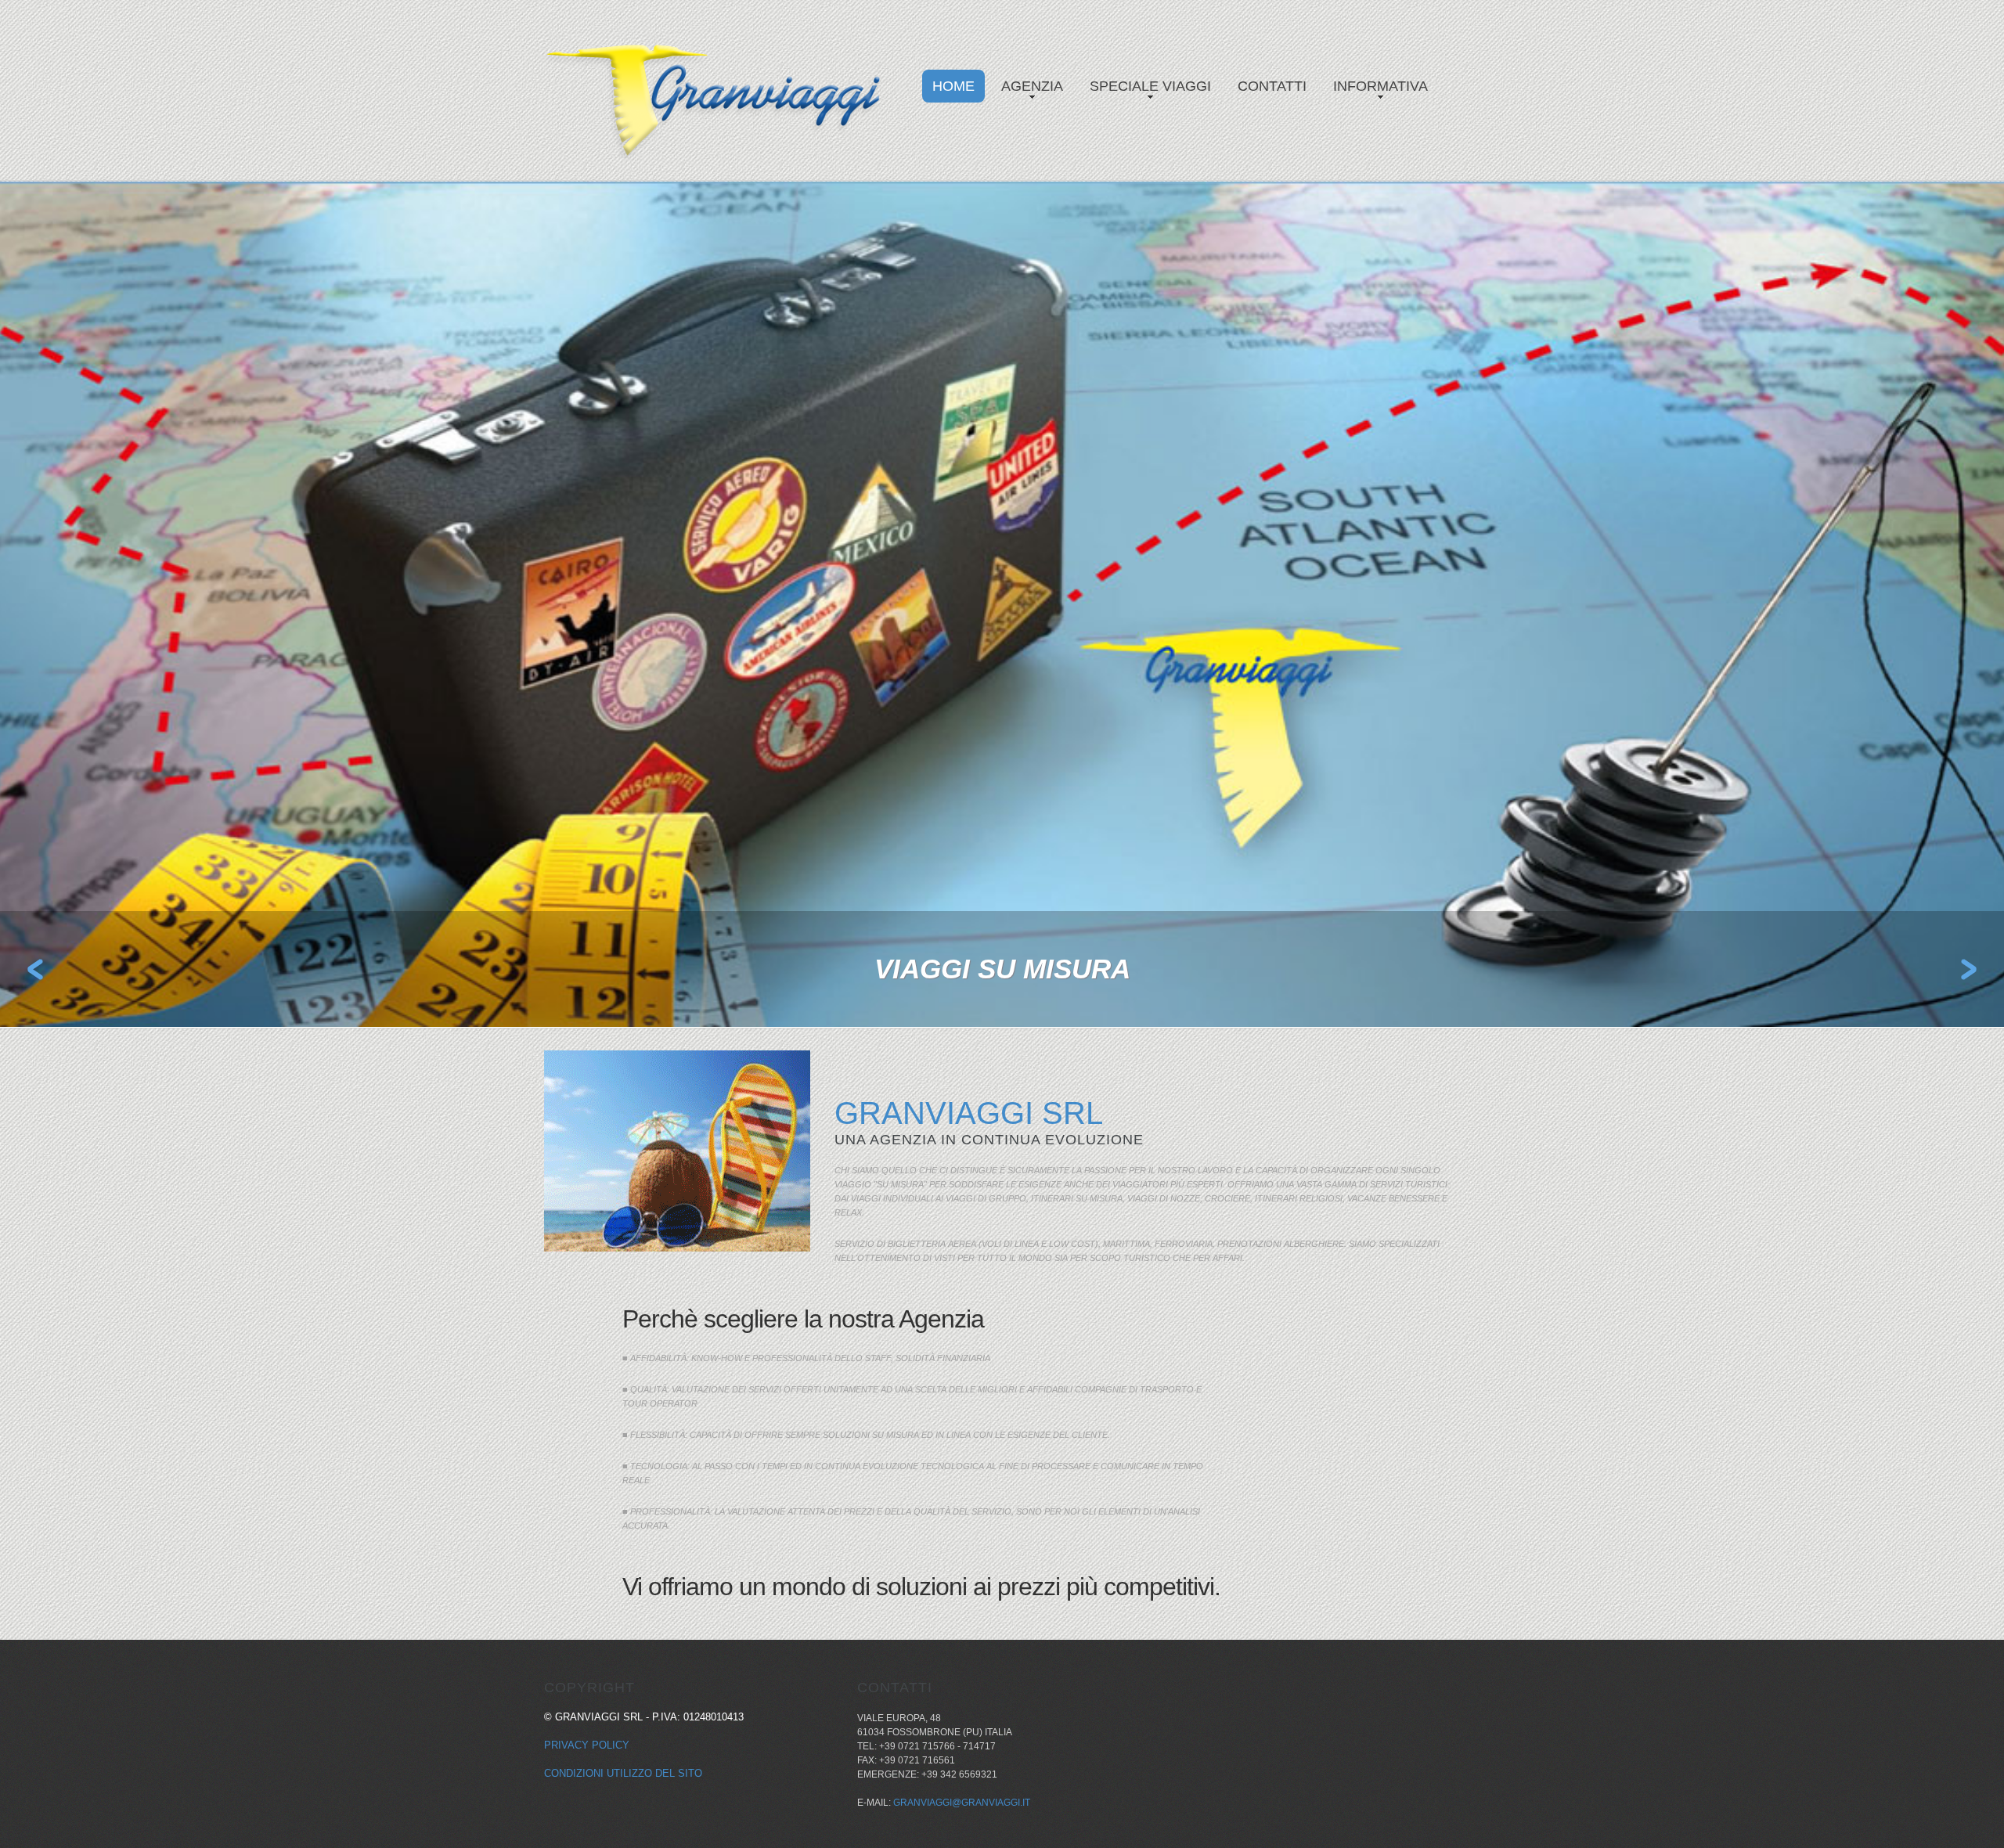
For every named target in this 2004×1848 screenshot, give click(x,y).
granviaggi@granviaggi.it (962, 1803)
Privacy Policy (587, 1745)
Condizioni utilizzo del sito (623, 1773)
